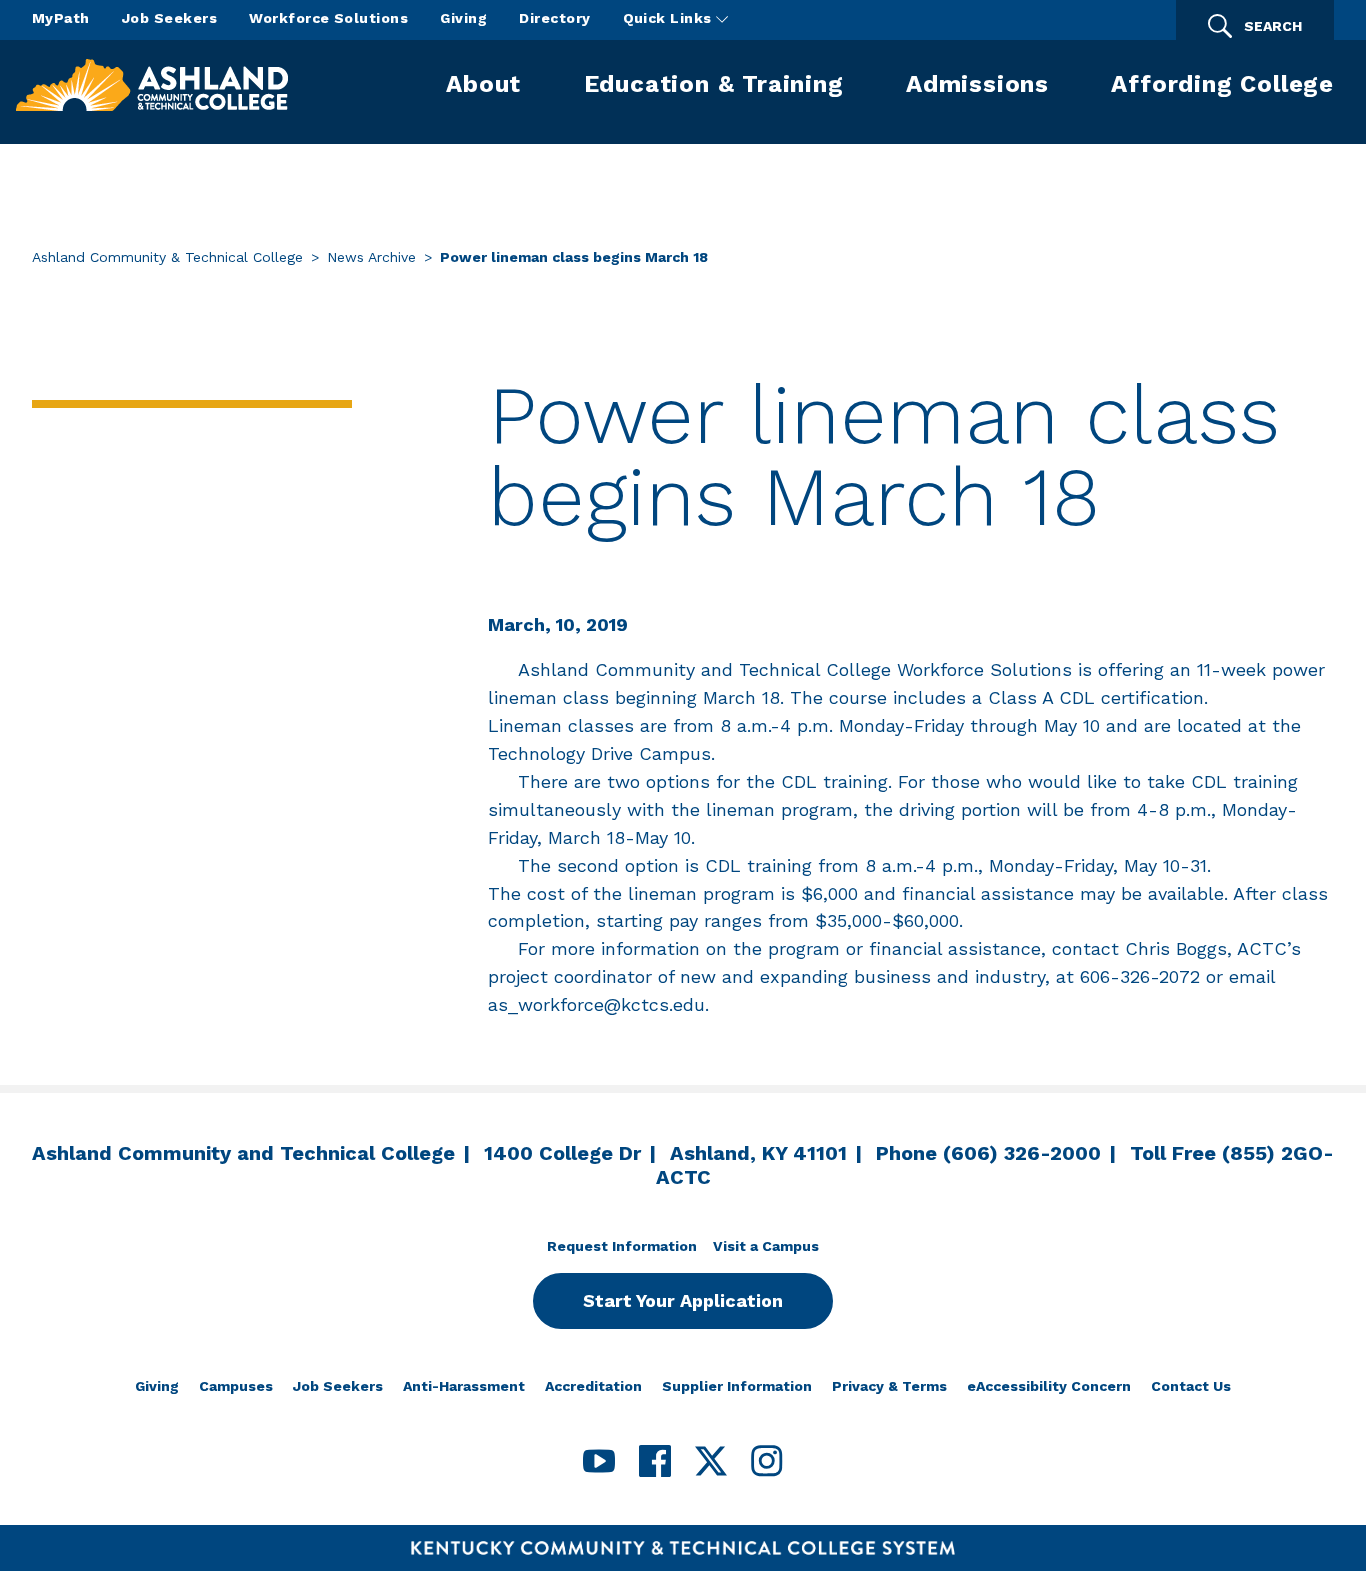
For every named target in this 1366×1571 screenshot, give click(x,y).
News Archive (371, 257)
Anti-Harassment (464, 1386)
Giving (463, 18)
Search (1273, 26)
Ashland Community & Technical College (167, 257)
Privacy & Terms (889, 1386)
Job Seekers (169, 18)
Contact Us (1191, 1386)
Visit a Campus (766, 1246)
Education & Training (714, 84)
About (483, 84)
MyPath (61, 18)
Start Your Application (683, 1300)
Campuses (236, 1386)
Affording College (1222, 84)
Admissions (977, 84)
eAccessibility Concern (1049, 1386)
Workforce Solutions (328, 18)
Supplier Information (737, 1386)
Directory (554, 18)
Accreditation (593, 1386)
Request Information (622, 1246)
